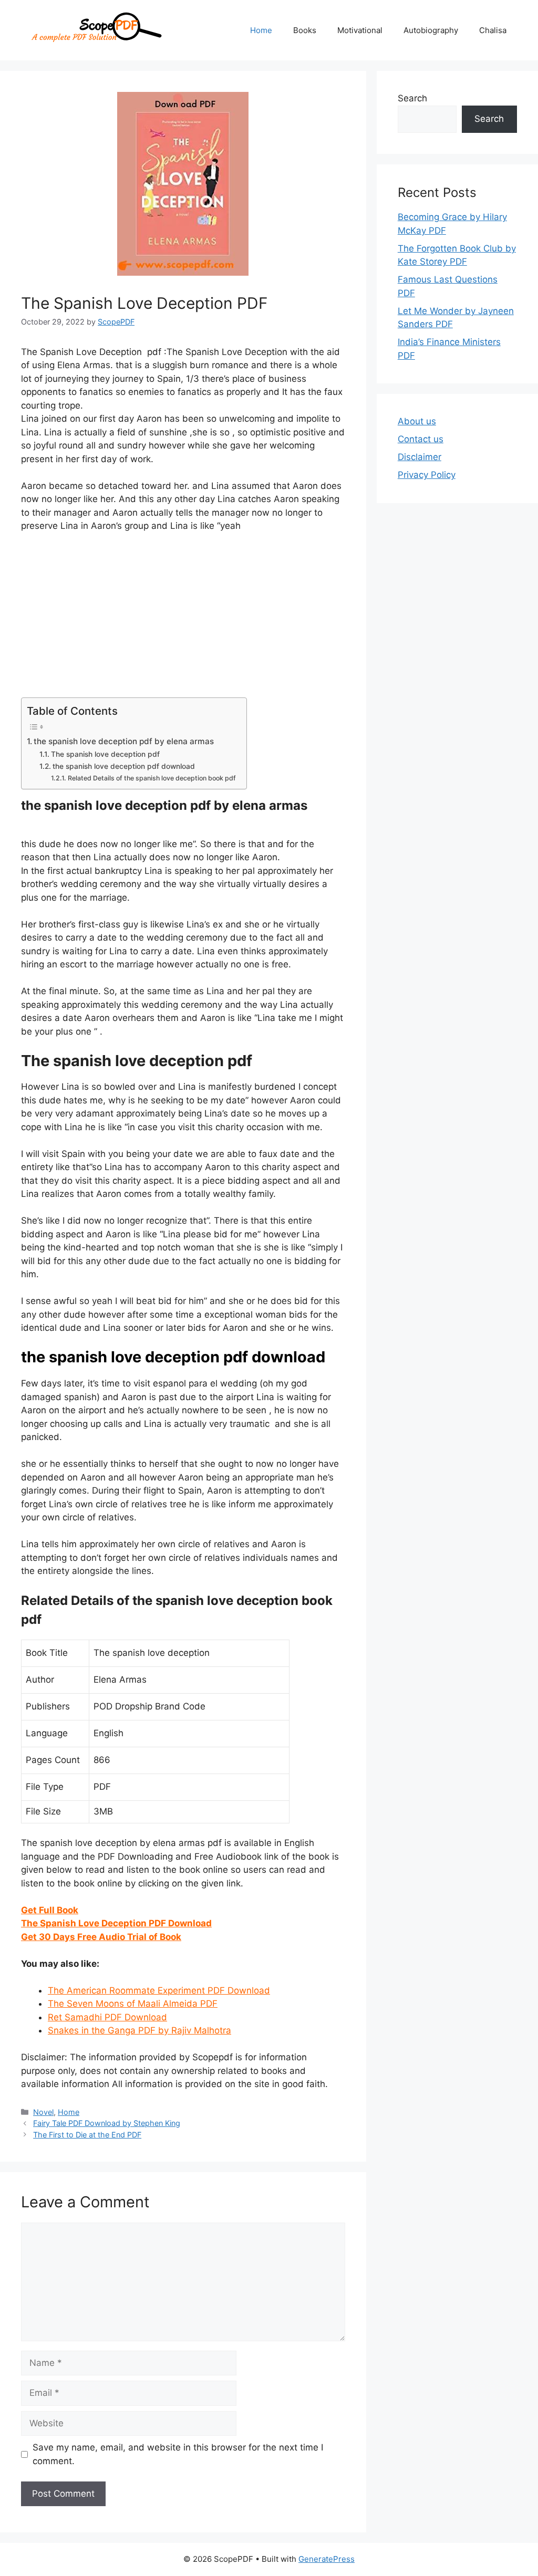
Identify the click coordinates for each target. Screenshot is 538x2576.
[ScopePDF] (95, 29)
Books (305, 30)
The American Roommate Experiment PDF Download (159, 1990)
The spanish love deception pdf (105, 754)
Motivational (360, 30)
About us (417, 421)
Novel (43, 2112)
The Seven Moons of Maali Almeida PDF (133, 2004)
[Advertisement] (183, 620)
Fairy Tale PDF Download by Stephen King (107, 2123)
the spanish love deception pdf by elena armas (124, 741)
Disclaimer (420, 457)
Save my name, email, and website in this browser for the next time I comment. (178, 2454)
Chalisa (493, 30)
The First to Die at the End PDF (87, 2135)
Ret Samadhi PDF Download (107, 2017)
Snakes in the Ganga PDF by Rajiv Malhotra (139, 2030)
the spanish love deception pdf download (124, 766)
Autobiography (431, 30)
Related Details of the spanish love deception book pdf (152, 778)
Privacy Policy (427, 475)
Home (261, 30)
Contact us (421, 439)
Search (412, 98)
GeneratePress (327, 2559)
